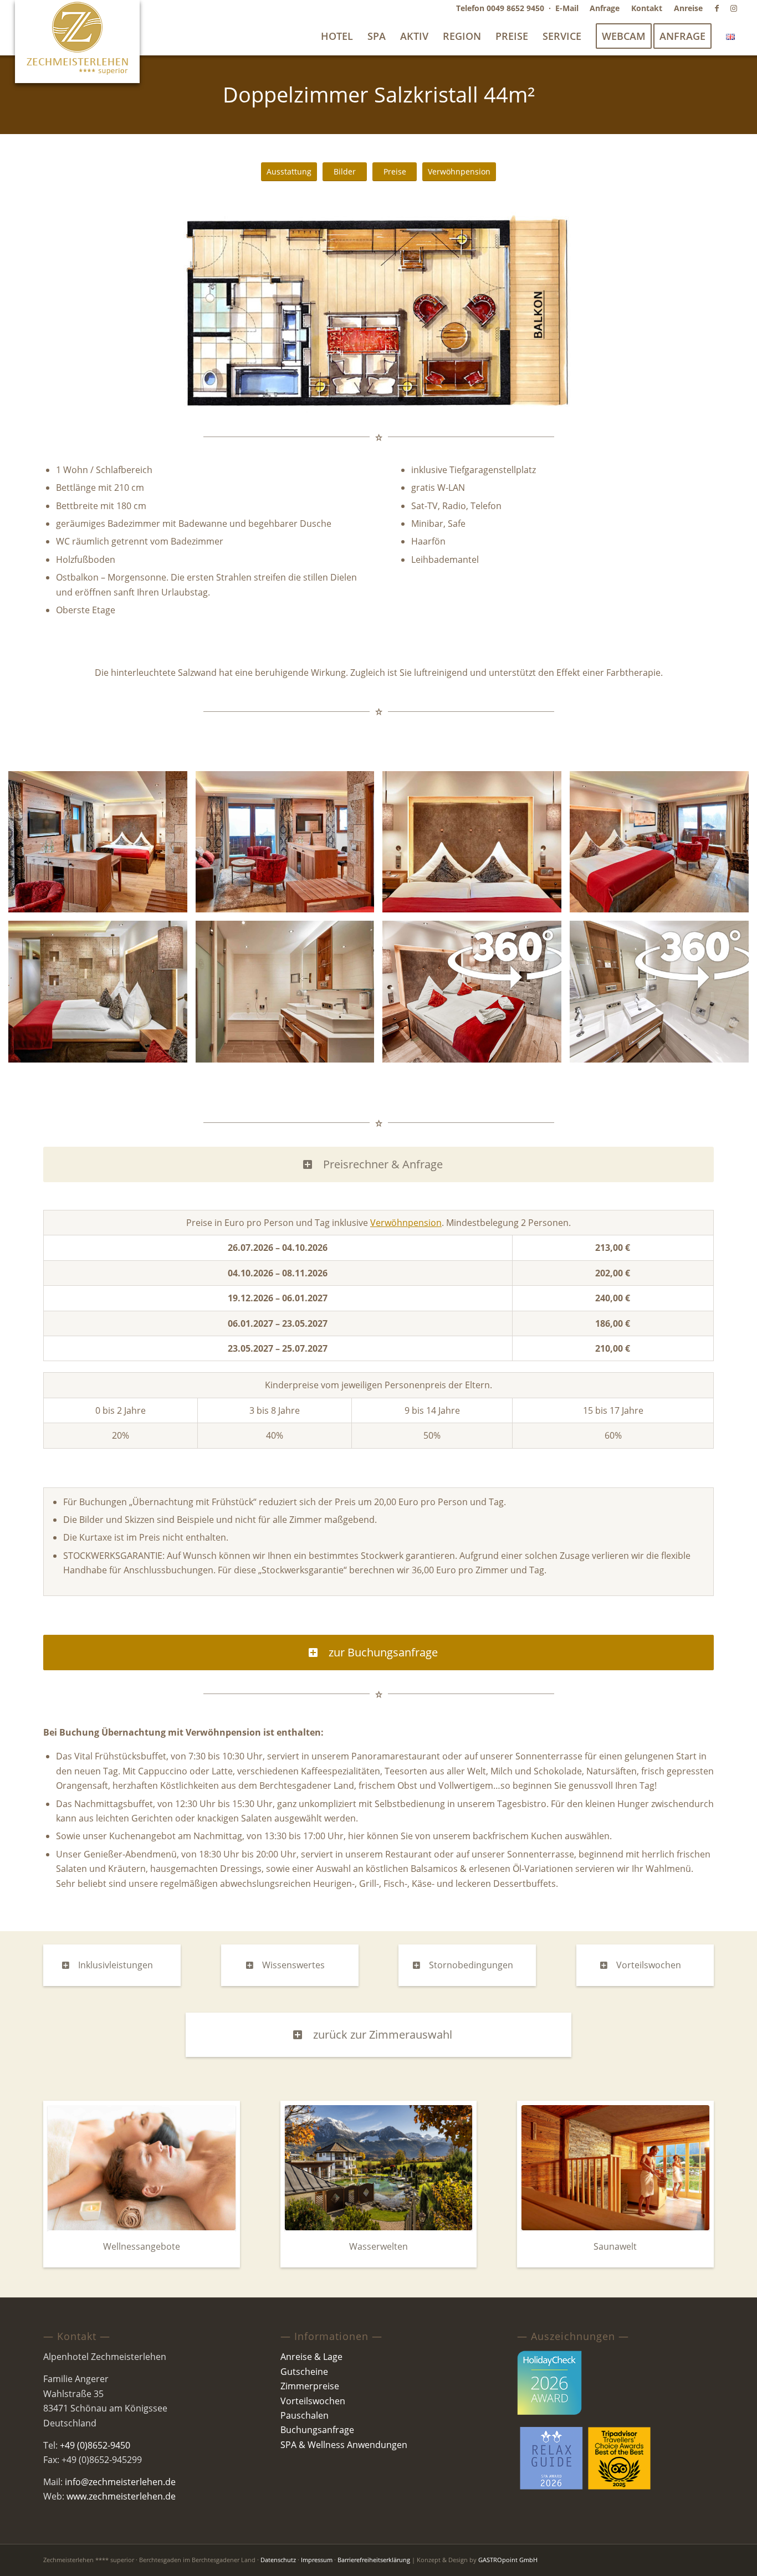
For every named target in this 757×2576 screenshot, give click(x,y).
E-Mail (567, 8)
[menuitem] (605, 8)
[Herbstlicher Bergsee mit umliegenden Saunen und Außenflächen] (379, 2168)
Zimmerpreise (310, 2386)
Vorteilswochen (313, 2401)
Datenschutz (278, 2560)
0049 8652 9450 (515, 8)
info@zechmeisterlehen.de (120, 2482)
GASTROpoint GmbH (508, 2560)
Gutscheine (304, 2372)
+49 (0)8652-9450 (95, 2445)
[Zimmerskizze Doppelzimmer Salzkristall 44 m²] (379, 312)
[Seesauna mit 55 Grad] (615, 2168)
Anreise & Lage (311, 2357)
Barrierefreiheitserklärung (374, 2560)
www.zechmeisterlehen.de (121, 2496)
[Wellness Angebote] (142, 2168)
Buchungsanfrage (317, 2430)
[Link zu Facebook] (717, 8)
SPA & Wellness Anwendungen (344, 2445)
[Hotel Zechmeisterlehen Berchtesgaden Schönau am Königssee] (77, 42)
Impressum (317, 2560)
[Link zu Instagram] (734, 8)
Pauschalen (305, 2415)
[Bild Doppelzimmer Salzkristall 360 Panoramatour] (476, 995)
